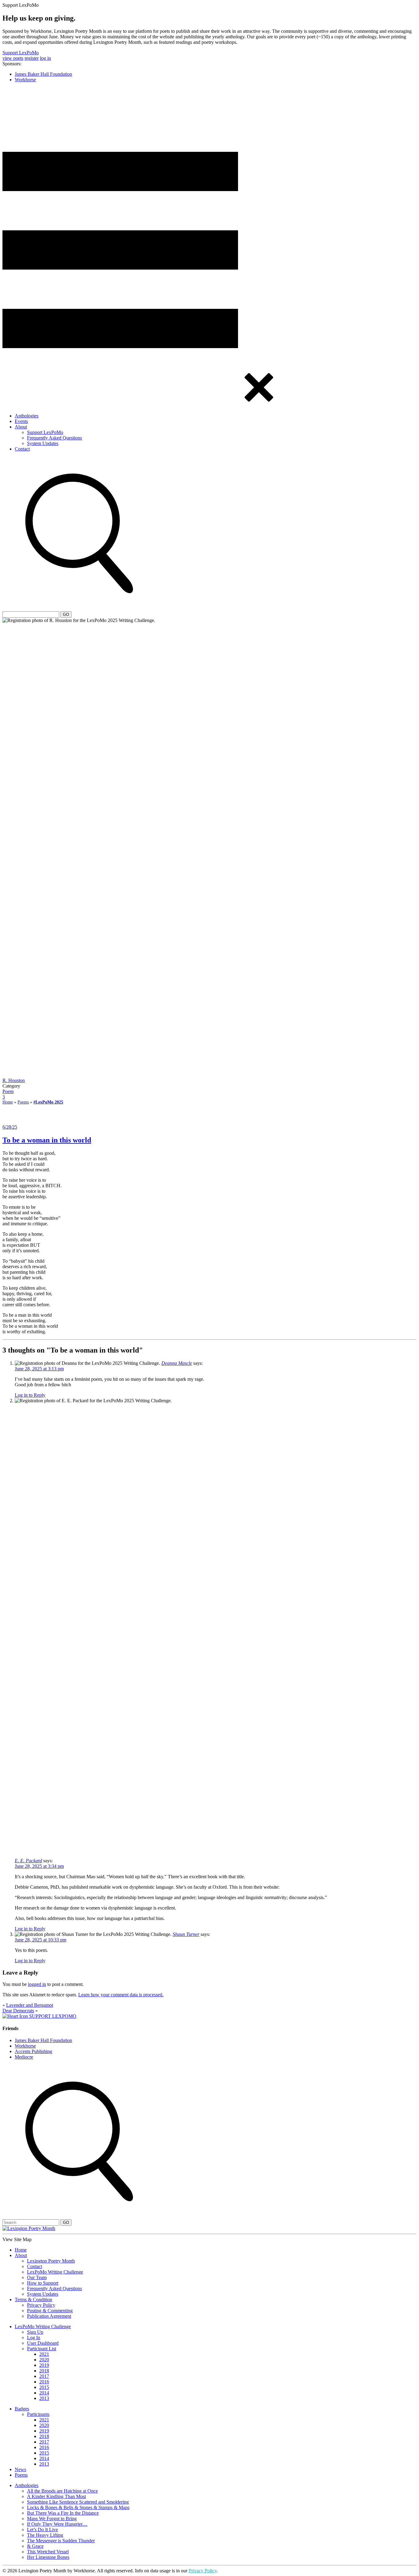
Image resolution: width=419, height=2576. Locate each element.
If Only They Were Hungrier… (57, 2524)
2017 (44, 2376)
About (21, 427)
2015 (44, 2387)
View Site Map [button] (17, 2239)
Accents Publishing (33, 2051)
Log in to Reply (30, 1395)
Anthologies (27, 416)
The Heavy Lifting (45, 2535)
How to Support (43, 2283)
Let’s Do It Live (42, 2530)
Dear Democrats (18, 2011)
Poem (8, 1091)
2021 (44, 2354)
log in (45, 58)
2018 (44, 2371)
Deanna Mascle (177, 1363)
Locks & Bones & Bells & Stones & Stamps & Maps (78, 2507)
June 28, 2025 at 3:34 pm (39, 1866)
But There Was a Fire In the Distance (63, 2513)
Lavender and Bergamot (30, 2005)
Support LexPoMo (21, 53)
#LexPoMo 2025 (48, 1102)
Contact (22, 449)
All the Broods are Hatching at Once (62, 2491)
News (20, 2469)
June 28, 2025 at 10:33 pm (40, 1940)
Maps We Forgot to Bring (52, 2518)
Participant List (42, 2349)
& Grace (35, 2546)
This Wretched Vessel (48, 2552)
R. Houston (14, 1080)
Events (21, 421)
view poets (13, 58)
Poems (23, 1102)
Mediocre (24, 2057)
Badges (22, 2409)
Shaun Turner (186, 1934)
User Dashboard (43, 2343)
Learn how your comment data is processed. (121, 1995)
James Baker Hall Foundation (43, 74)
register (32, 58)
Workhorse (25, 80)
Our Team (37, 2277)
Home (8, 1102)
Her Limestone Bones (48, 2557)
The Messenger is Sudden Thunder (61, 2541)
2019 (44, 2365)
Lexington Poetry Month (51, 2261)
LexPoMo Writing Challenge (55, 2272)
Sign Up (35, 2332)
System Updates (43, 443)
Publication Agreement (49, 2316)
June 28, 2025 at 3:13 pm (39, 1369)
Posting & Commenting (50, 2311)
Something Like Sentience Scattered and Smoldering (78, 2502)
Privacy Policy (41, 2305)
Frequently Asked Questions (54, 438)
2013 (44, 2398)
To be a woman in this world (47, 1140)
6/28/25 (10, 1127)
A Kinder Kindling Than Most (56, 2496)
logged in (37, 1984)
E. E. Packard (28, 1861)
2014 (44, 2393)
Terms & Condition (33, 2300)
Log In (34, 2338)
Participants (38, 2414)
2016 (44, 2382)
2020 (44, 2360)
